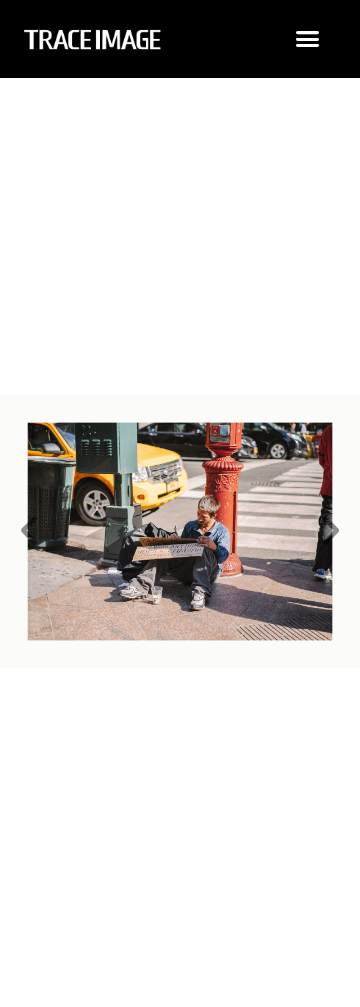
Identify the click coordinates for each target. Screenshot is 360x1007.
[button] (308, 39)
